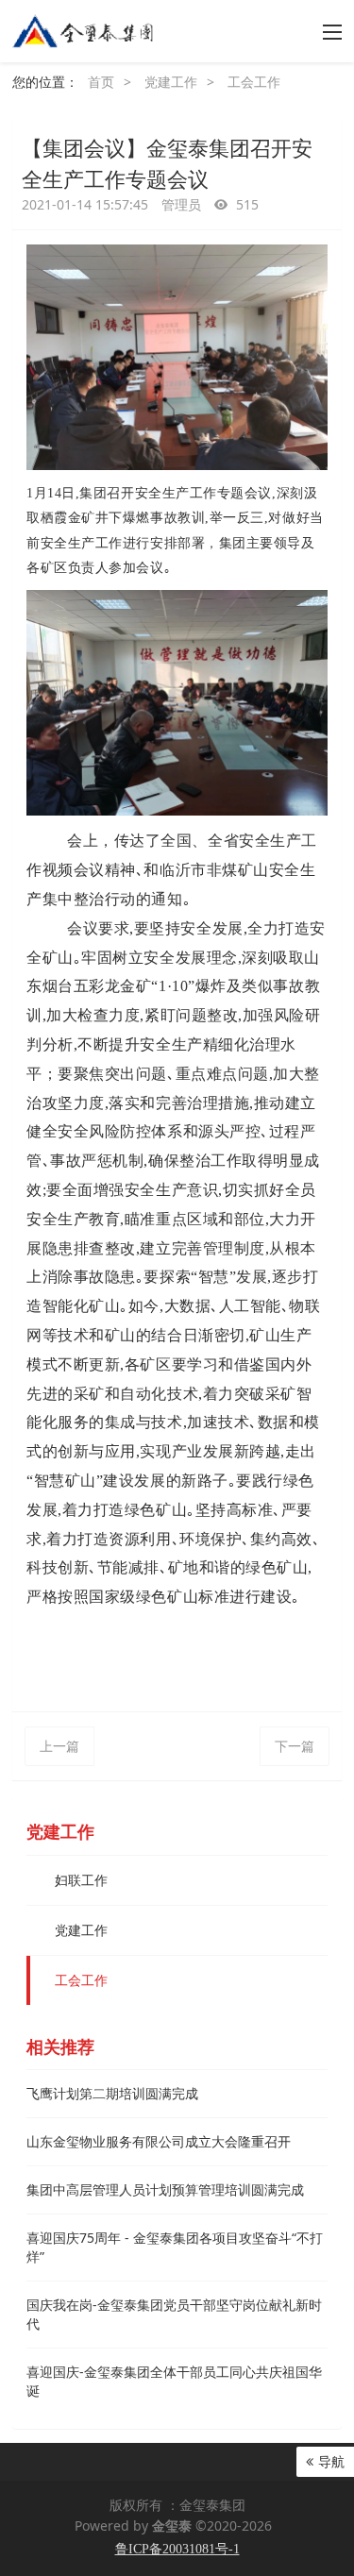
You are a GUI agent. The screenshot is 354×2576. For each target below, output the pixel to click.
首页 (101, 82)
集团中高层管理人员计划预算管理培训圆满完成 (165, 2189)
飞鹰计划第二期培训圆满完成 (112, 2093)
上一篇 (59, 1746)
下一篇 (295, 1746)
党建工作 (171, 82)
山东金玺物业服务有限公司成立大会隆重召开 (159, 2141)
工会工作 (254, 82)
